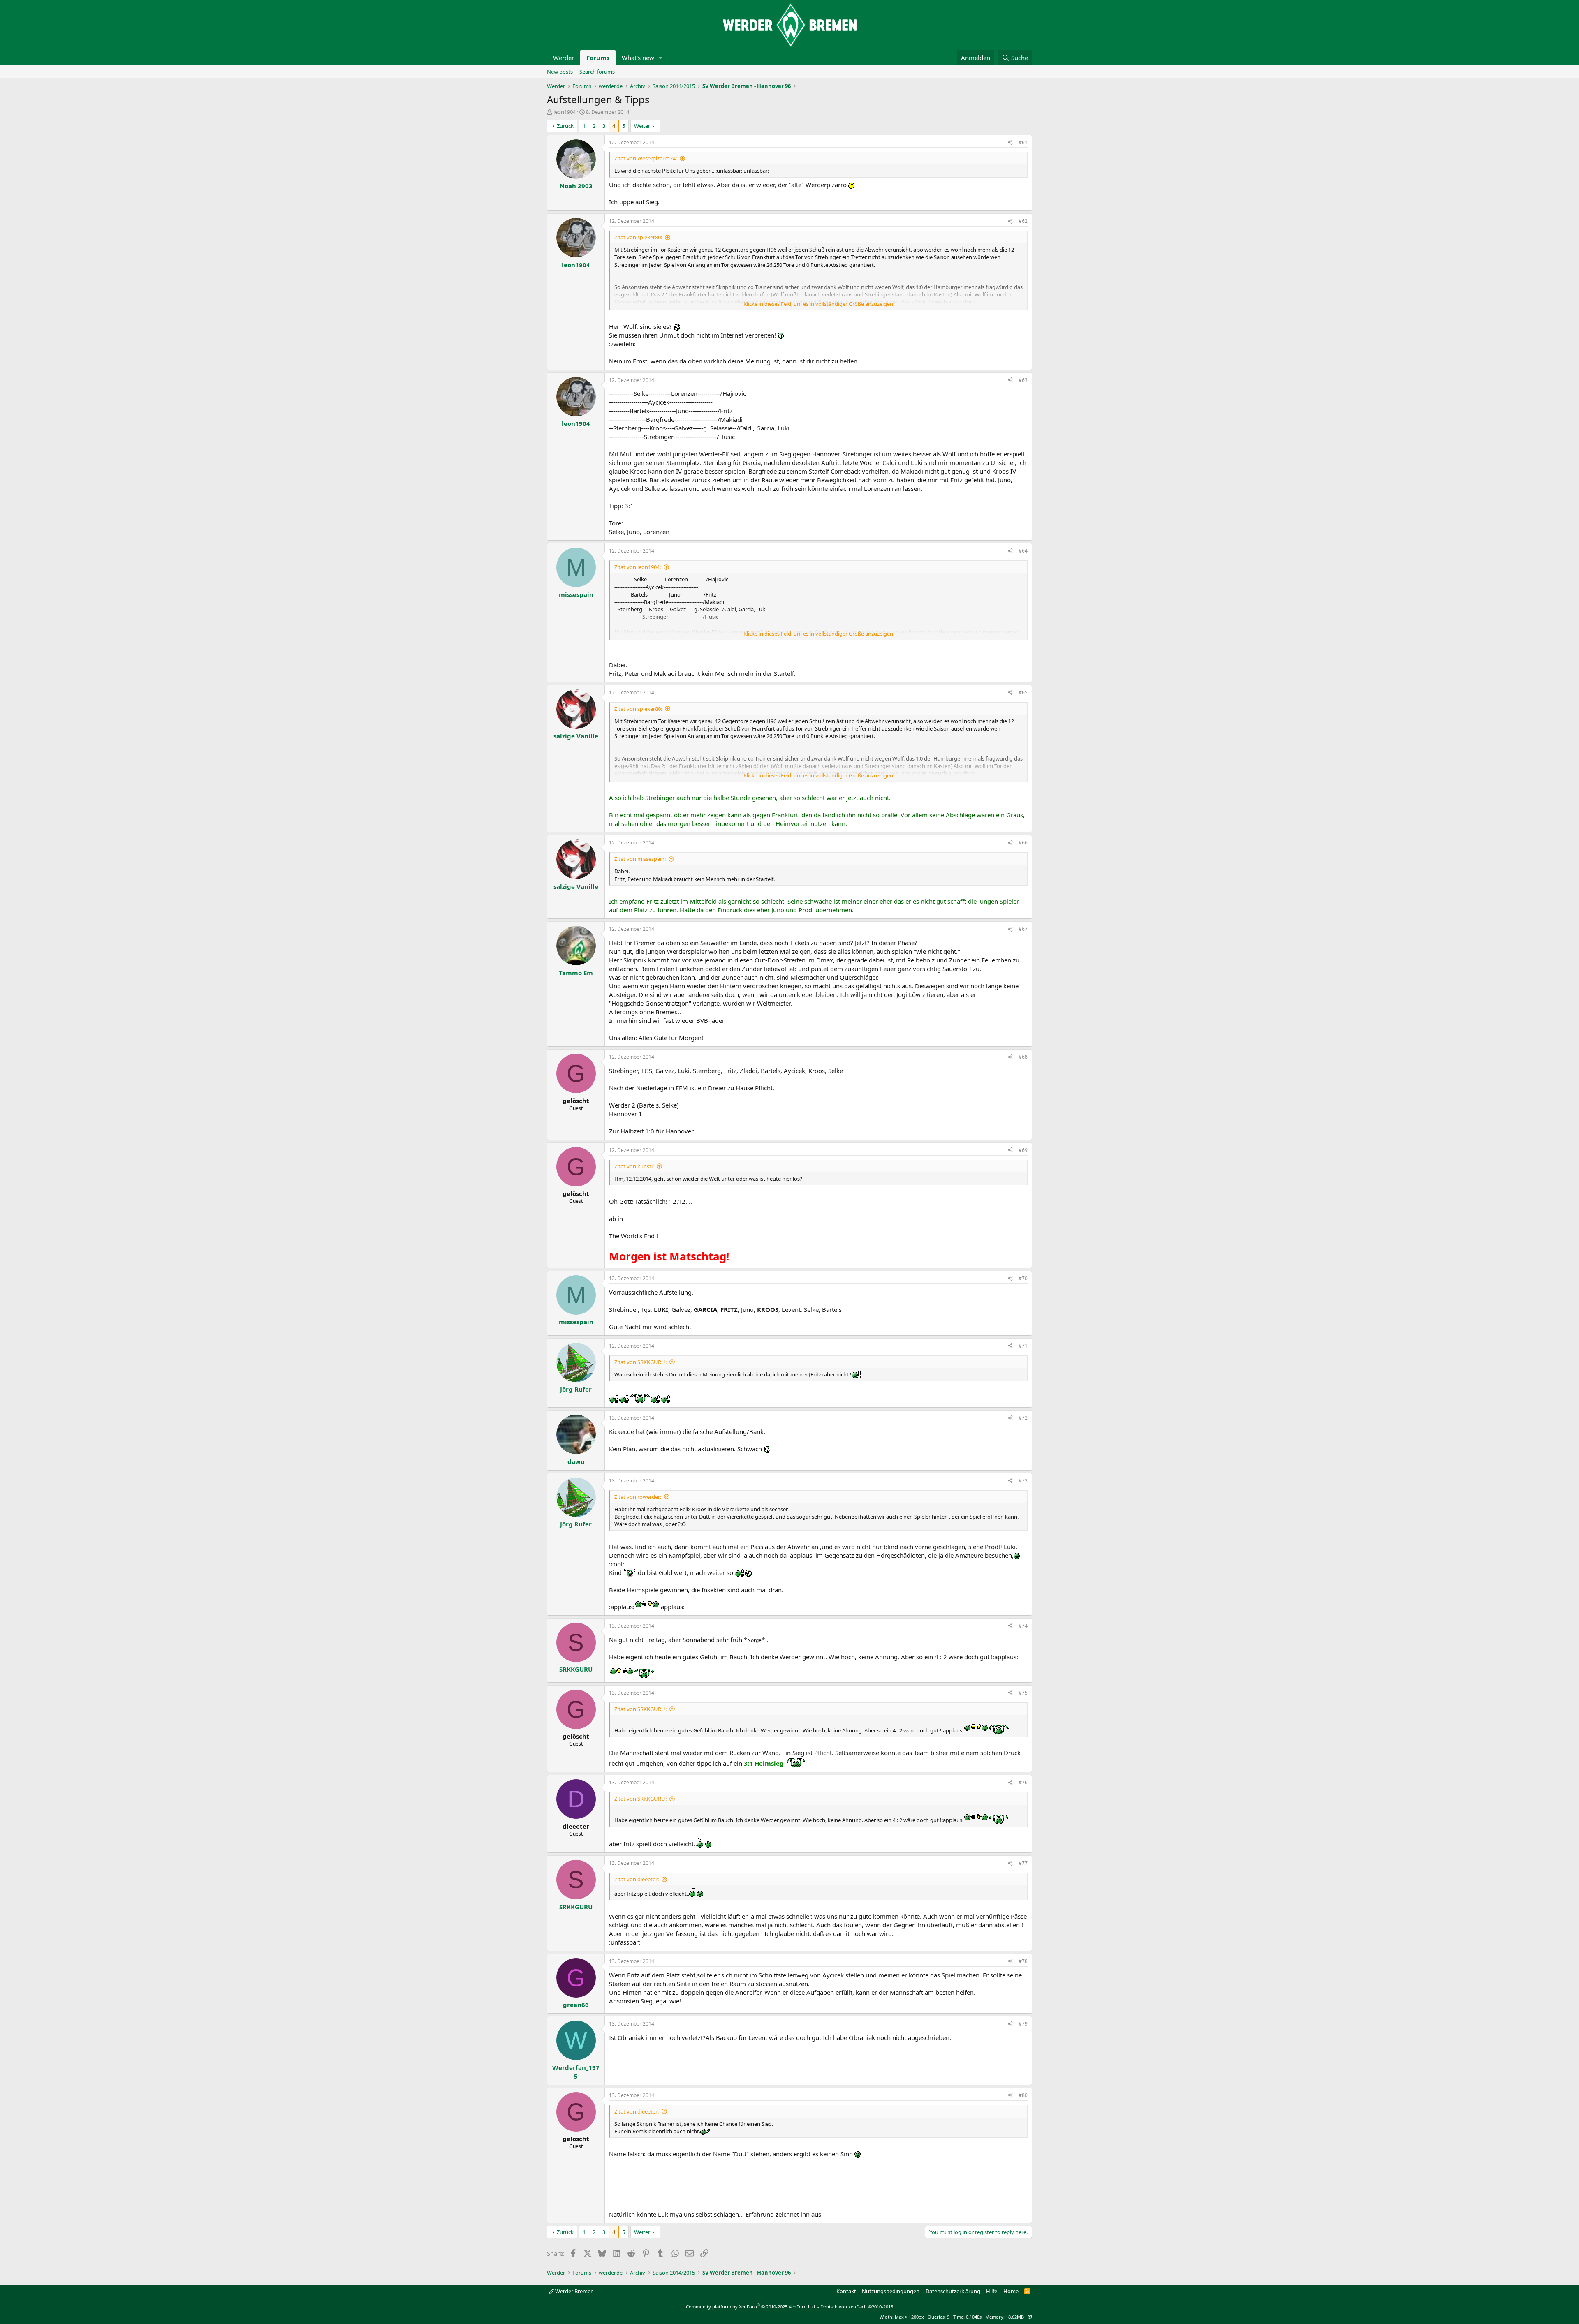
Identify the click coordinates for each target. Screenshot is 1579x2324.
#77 (1023, 1863)
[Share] (1010, 143)
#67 (1023, 929)
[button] (661, 58)
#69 (1023, 1150)
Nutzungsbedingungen (891, 2291)
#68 (1023, 1057)
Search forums (597, 72)
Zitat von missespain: (640, 859)
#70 (1023, 1278)
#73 (1023, 1481)
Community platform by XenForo (751, 2307)
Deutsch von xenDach (857, 2307)
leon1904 (565, 112)
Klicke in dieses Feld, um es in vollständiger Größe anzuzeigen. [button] (819, 304)
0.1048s (974, 2317)
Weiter (642, 126)
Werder (564, 58)
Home (1011, 2291)
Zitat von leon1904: (638, 567)
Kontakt (846, 2291)
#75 (1023, 1693)
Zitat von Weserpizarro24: (646, 158)
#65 (1023, 693)
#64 (1023, 551)
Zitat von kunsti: (634, 1166)
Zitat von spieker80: (638, 237)
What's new (638, 58)
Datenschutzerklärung (953, 2291)
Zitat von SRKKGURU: (640, 1362)
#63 (1023, 380)
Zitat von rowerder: (638, 1497)
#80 (1023, 2095)
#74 (1023, 1626)
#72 (1023, 1418)
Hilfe (992, 2291)
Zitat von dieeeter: (637, 1879)
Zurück (565, 126)
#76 (1023, 1782)
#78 (1023, 1961)
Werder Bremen (574, 2291)
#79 (1023, 2024)
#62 (1023, 221)
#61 (1023, 142)
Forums (598, 58)
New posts (560, 72)
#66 (1023, 843)
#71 (1023, 1346)
